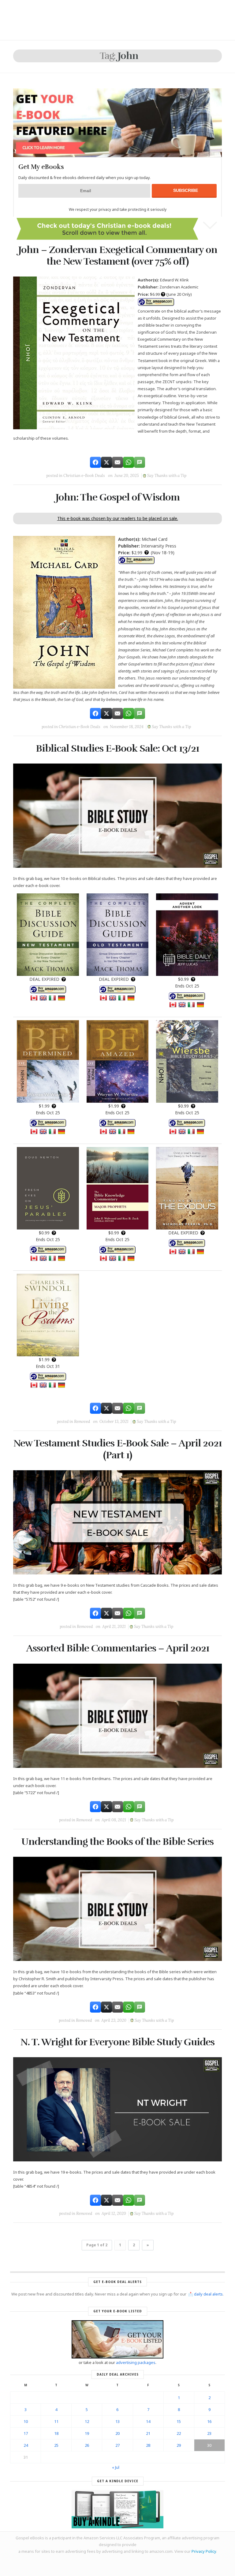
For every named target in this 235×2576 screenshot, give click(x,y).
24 (26, 2445)
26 (87, 2445)
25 (56, 2445)
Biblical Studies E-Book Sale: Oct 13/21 (117, 748)
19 (87, 2433)
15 (179, 2421)
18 (56, 2433)
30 (209, 2445)
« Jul (116, 2467)
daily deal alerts (208, 2294)
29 (179, 2445)
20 (117, 2433)
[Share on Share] (95, 462)
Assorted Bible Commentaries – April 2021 (118, 1648)
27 (117, 2445)
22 (179, 2433)
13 (117, 2421)
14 (148, 2421)
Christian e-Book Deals (84, 476)
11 (56, 2421)
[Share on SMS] (140, 462)
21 (148, 2433)
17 (26, 2433)
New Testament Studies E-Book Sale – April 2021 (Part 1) (118, 1449)
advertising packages (136, 2362)
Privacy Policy (204, 2551)
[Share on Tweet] (106, 462)
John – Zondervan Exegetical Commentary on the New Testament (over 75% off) (118, 256)
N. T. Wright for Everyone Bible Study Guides (117, 2042)
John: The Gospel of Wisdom (117, 497)
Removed (82, 1422)
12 (87, 2421)
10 (26, 2421)
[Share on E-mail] (117, 462)
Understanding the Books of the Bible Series (117, 1842)
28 (148, 2445)
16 (209, 2421)
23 (209, 2433)
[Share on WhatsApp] (129, 462)
